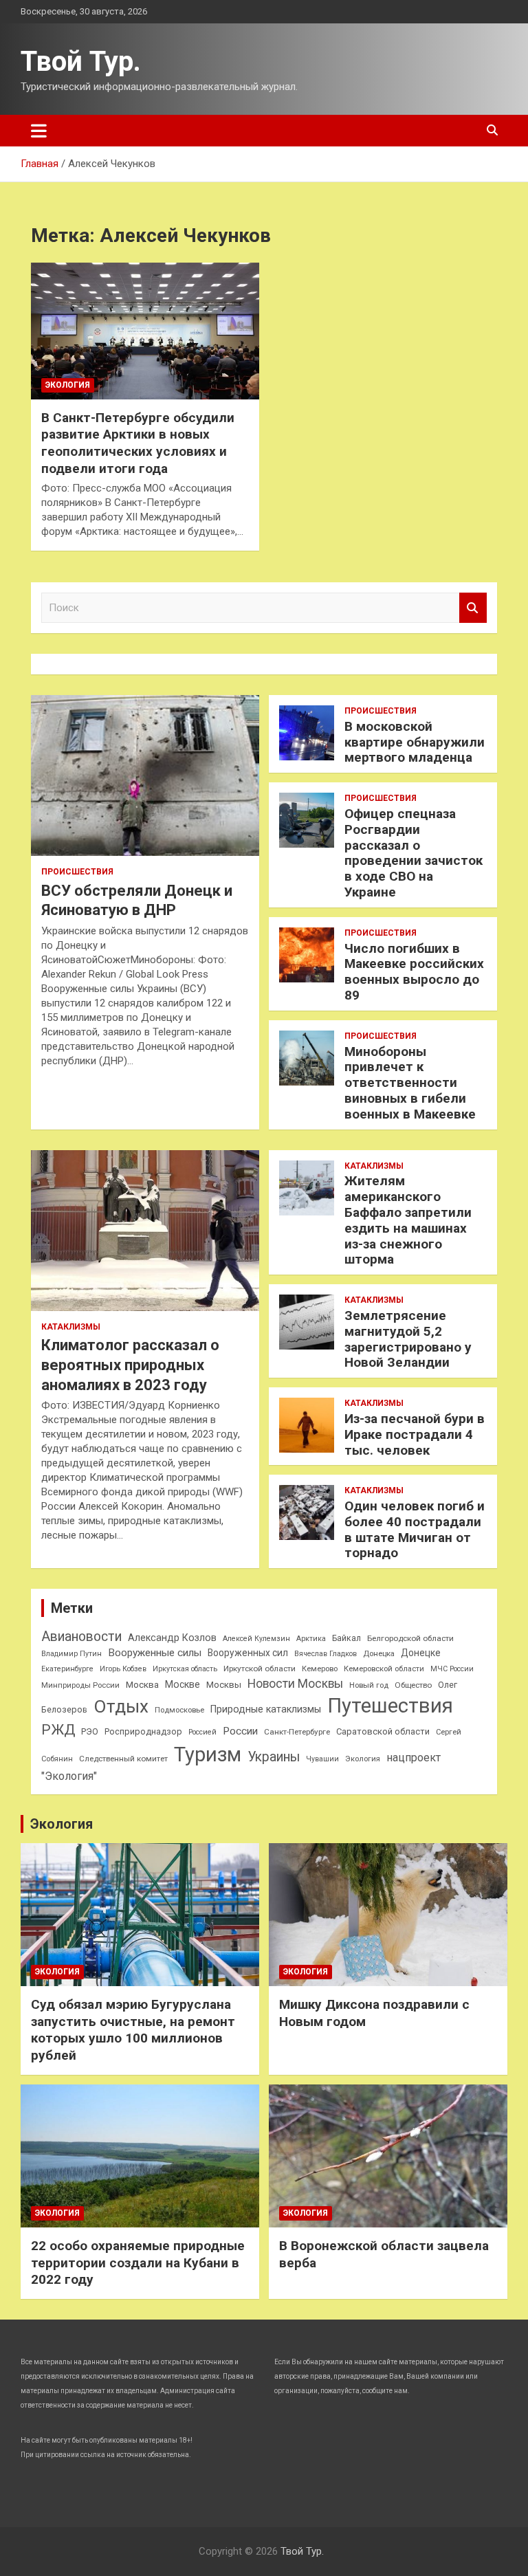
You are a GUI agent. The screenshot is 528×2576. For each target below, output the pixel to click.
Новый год (369, 1685)
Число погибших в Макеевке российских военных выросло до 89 (414, 972)
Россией (202, 1732)
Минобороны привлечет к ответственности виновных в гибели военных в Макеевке (410, 1083)
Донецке (421, 1653)
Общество (413, 1685)
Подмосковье (179, 1710)
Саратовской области (383, 1731)
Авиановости (81, 1637)
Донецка (379, 1654)
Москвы (224, 1685)
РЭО (90, 1731)
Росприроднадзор (143, 1731)
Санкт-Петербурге (297, 1732)
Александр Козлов (172, 1638)
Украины (274, 1757)
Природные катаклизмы (266, 1709)
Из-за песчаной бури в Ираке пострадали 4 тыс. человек (415, 1434)
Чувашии (322, 1759)
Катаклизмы (71, 1327)
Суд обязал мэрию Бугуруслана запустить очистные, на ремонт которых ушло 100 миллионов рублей (133, 2030)
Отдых (121, 1706)
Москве (183, 1684)
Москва (142, 1685)
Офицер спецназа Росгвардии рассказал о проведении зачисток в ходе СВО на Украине (414, 853)
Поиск (473, 608)
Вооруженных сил (248, 1653)
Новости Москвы (295, 1684)
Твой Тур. (81, 62)
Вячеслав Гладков (326, 1654)
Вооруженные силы (155, 1653)
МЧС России (452, 1669)
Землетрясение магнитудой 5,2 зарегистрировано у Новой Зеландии (408, 1339)
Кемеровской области (384, 1669)
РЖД (58, 1730)
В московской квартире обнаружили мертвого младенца (415, 742)
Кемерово (320, 1669)
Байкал (346, 1638)
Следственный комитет (123, 1759)
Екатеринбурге (67, 1669)
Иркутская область (185, 1669)
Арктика (311, 1639)
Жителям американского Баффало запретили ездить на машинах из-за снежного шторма (408, 1220)
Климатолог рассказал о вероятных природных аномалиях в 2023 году (130, 1365)
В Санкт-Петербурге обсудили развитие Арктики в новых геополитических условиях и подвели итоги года (138, 443)
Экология (68, 385)
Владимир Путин (71, 1654)
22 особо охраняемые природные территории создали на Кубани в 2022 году (138, 2263)
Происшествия (77, 872)
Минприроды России (80, 1685)
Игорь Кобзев (123, 1669)
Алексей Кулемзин (256, 1639)
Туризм (208, 1754)
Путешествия (390, 1706)
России (240, 1731)
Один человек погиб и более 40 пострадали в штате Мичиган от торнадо (415, 1529)
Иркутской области (260, 1669)
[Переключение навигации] (39, 131)
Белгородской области (410, 1638)
